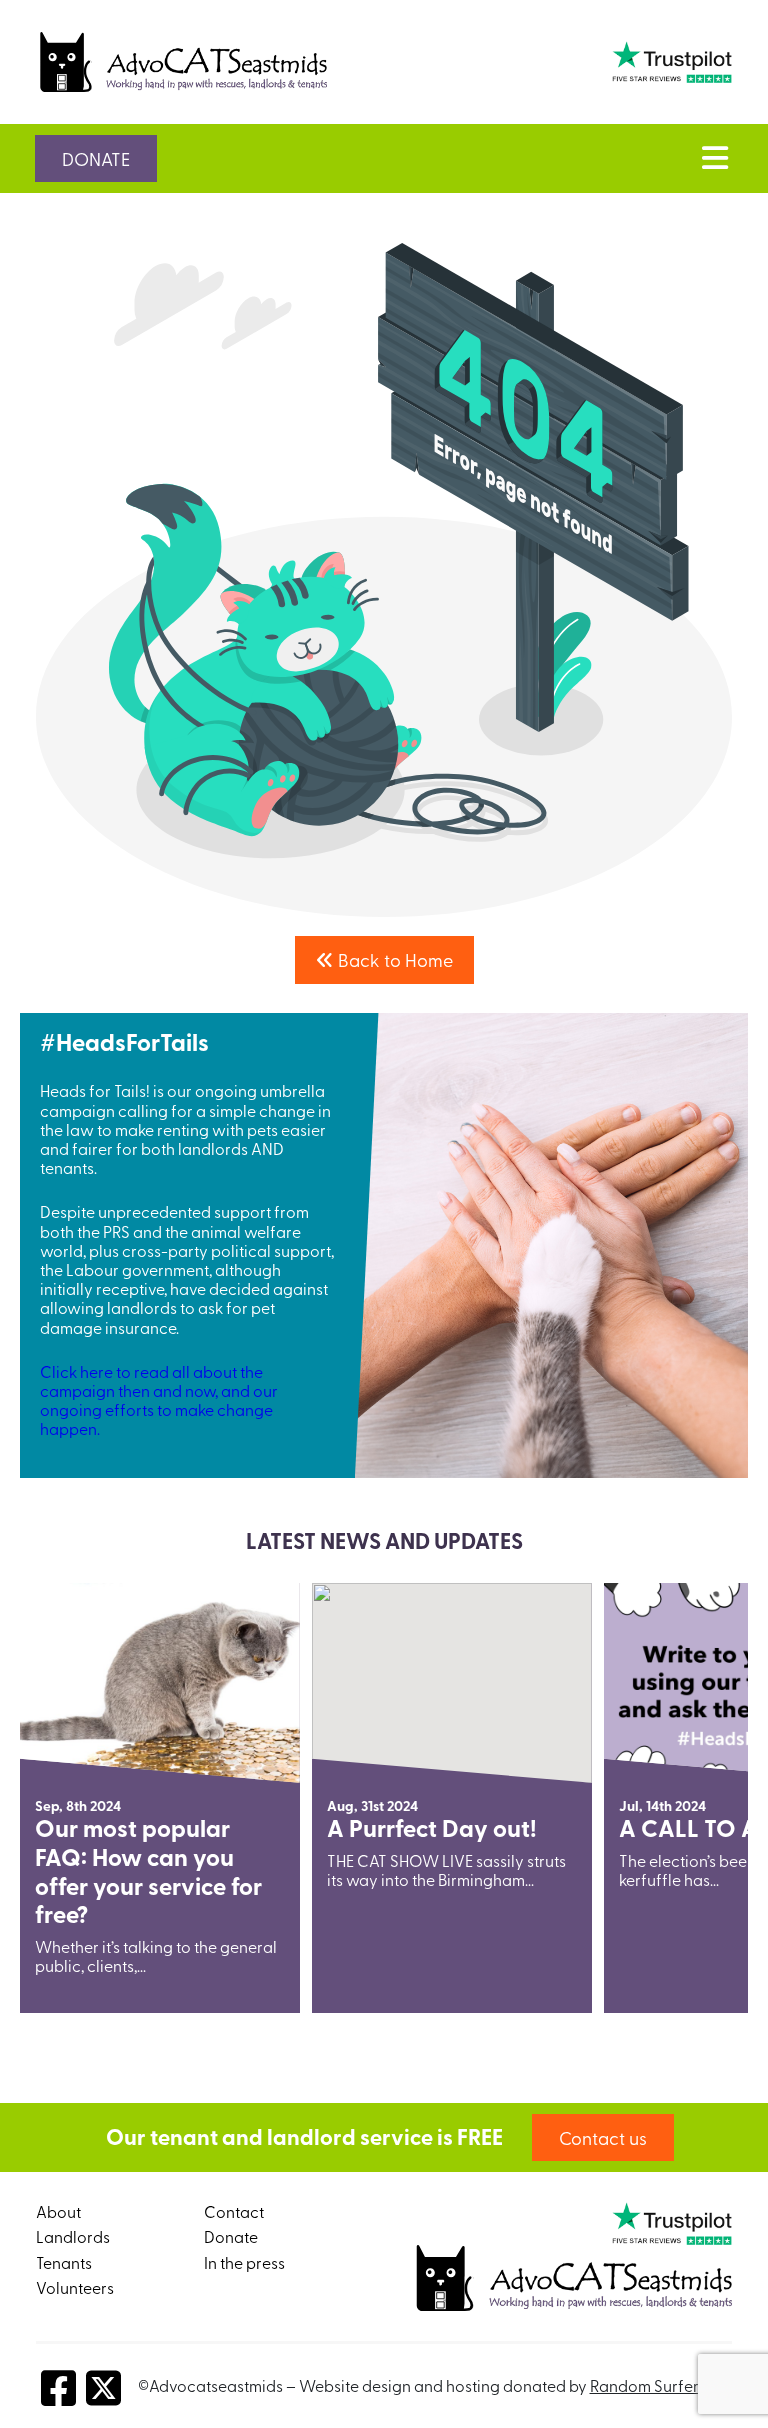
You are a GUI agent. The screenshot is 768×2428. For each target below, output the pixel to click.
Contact (234, 2211)
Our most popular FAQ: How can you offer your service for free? (148, 1870)
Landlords (73, 2236)
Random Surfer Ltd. (659, 2385)
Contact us (603, 2137)
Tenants (64, 2262)
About (58, 2211)
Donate (231, 2236)
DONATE (96, 158)
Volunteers (75, 2287)
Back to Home (393, 959)
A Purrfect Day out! (432, 1827)
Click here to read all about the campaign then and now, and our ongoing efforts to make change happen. (159, 1400)
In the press (244, 2262)
